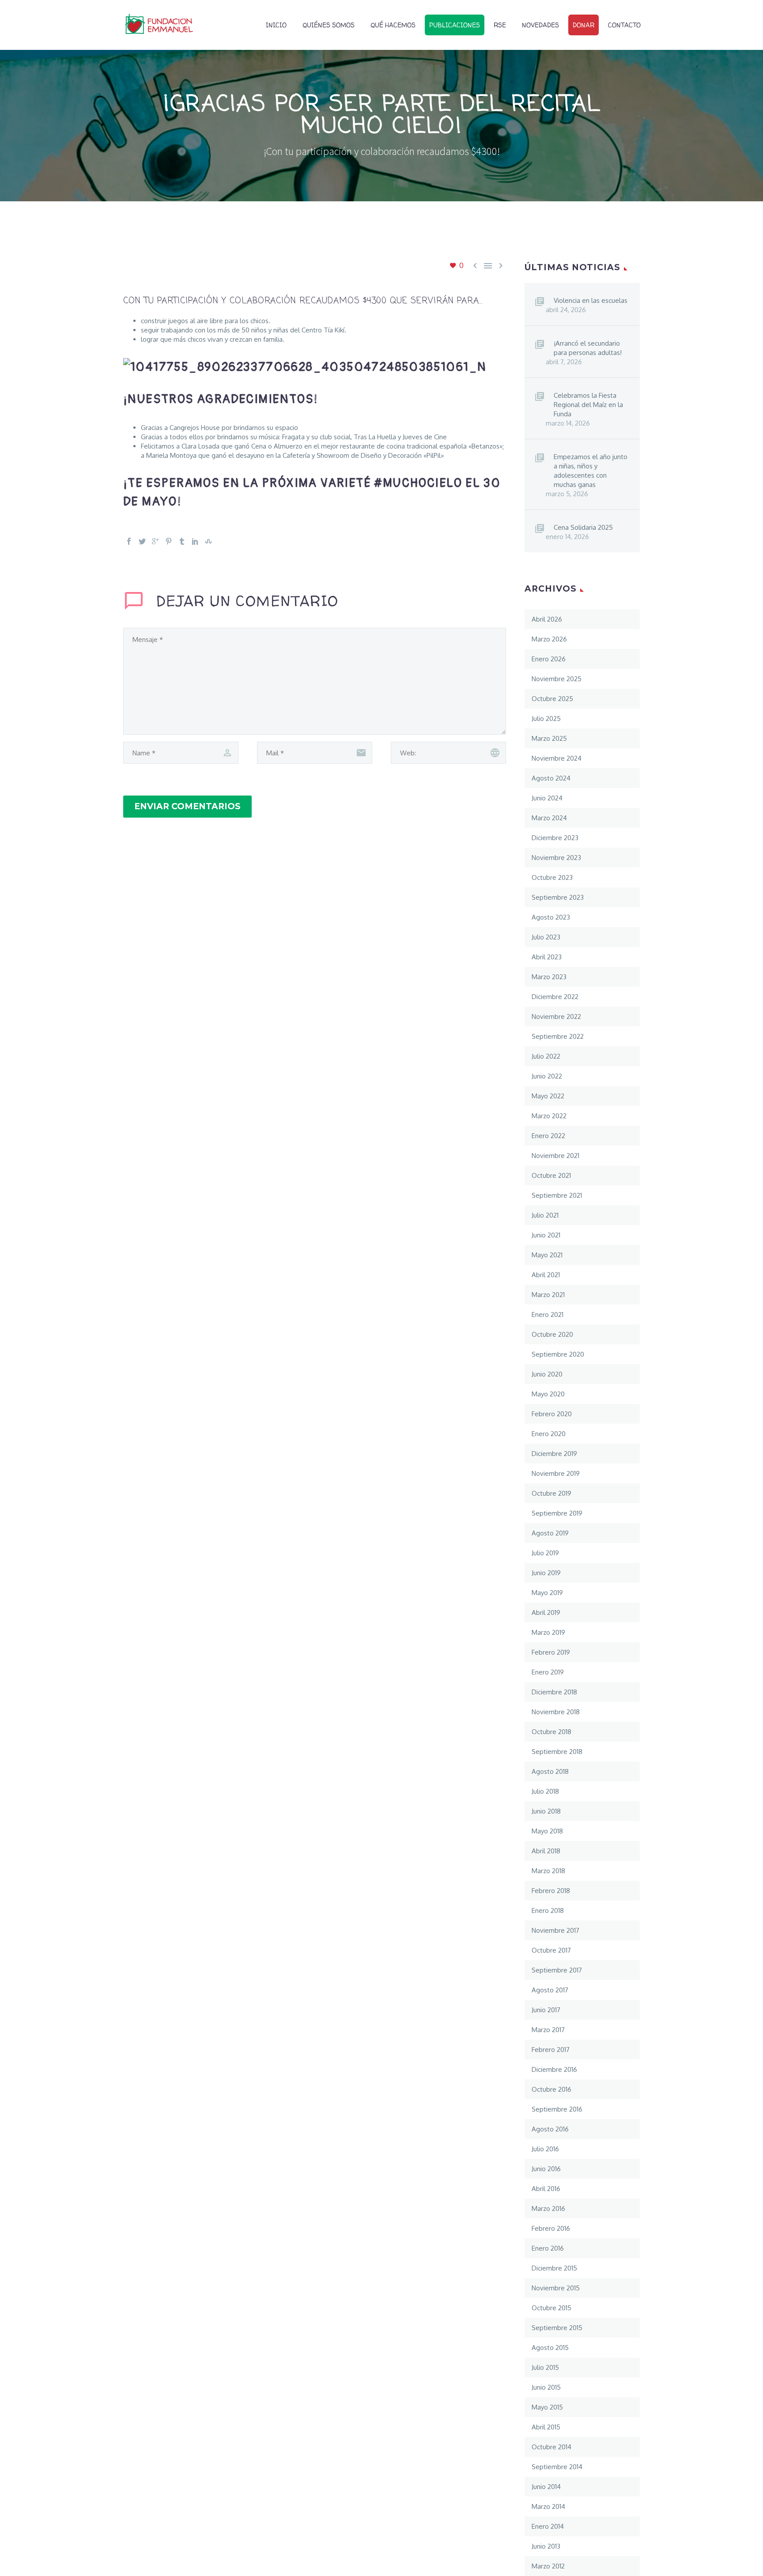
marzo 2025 (549, 738)
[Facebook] (129, 541)
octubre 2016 (551, 2089)
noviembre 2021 (555, 1156)
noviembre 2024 (557, 758)
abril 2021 (546, 1275)
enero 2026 (549, 659)
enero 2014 (548, 2526)
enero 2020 (549, 1434)
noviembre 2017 (555, 1930)
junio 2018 (546, 1811)
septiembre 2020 (558, 1354)
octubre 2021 (551, 1175)
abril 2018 (546, 1851)
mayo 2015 (547, 2407)
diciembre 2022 (555, 997)
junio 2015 (546, 2387)
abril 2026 (547, 619)
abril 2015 (546, 2427)
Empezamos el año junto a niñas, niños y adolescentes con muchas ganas (591, 471)
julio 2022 (546, 1056)
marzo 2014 (548, 2506)
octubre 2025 (552, 699)
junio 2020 (547, 1374)
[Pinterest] (169, 541)
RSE (500, 25)
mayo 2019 (547, 1593)
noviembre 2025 (557, 679)
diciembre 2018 (554, 1692)
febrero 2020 (552, 1414)
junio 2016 (546, 2169)
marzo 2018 (548, 1871)
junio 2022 (547, 1076)
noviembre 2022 (556, 1016)
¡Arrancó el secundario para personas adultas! (588, 348)
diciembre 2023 (555, 838)
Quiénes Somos (329, 25)
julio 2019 (545, 1553)
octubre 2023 (552, 877)
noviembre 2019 (556, 1473)
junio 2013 (546, 2546)
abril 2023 (547, 957)
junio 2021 (546, 1235)
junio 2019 (546, 1573)
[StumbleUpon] (208, 541)
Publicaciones (455, 25)
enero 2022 (548, 1136)
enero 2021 (548, 1314)
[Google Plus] (155, 541)
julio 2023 (546, 937)
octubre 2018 (551, 1732)
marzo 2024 (549, 818)
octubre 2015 (551, 2308)
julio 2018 (545, 1791)
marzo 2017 (548, 2030)
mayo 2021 (547, 1255)
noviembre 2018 (556, 1712)
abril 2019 (546, 1612)
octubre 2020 (552, 1334)
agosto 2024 (551, 778)
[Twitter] (142, 541)
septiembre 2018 (557, 1752)
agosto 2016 (550, 2129)
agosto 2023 (551, 917)
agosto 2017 (550, 1990)
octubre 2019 (551, 1493)
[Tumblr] (182, 541)
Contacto (624, 25)
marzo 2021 (548, 1295)
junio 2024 (547, 798)
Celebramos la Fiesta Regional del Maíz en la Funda (588, 405)
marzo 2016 (548, 2208)
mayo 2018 (547, 1831)
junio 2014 (546, 2487)
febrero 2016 (551, 2228)
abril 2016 (546, 2189)
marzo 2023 (549, 977)
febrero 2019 (551, 1652)
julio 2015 (545, 2367)
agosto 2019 (550, 1533)
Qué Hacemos (393, 25)
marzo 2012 (548, 2566)
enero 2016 (548, 2248)
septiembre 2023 (558, 897)
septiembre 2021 (557, 1195)
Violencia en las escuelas (591, 300)
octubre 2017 (551, 1950)
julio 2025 (546, 718)
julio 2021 (545, 1215)
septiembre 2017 (557, 1970)
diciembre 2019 (554, 1454)
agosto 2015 (550, 2348)
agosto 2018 (550, 1771)
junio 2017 (546, 2010)
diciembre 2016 (554, 2069)
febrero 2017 (551, 2050)
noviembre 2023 (556, 858)
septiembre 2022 (558, 1036)
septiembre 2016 (557, 2109)
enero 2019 (548, 1672)
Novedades (540, 25)
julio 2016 (545, 2149)
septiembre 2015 (557, 2328)
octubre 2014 (551, 2447)
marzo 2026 (549, 639)
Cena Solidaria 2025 (583, 527)
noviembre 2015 (556, 2288)
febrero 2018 (551, 1891)
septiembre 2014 (557, 2467)
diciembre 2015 (554, 2268)
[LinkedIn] (195, 541)
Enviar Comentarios (187, 806)
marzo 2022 (549, 1116)
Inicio (276, 25)
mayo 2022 (548, 1096)
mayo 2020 (548, 1394)
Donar (584, 25)
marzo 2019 (548, 1632)
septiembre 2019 (557, 1513)
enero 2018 (548, 1910)
